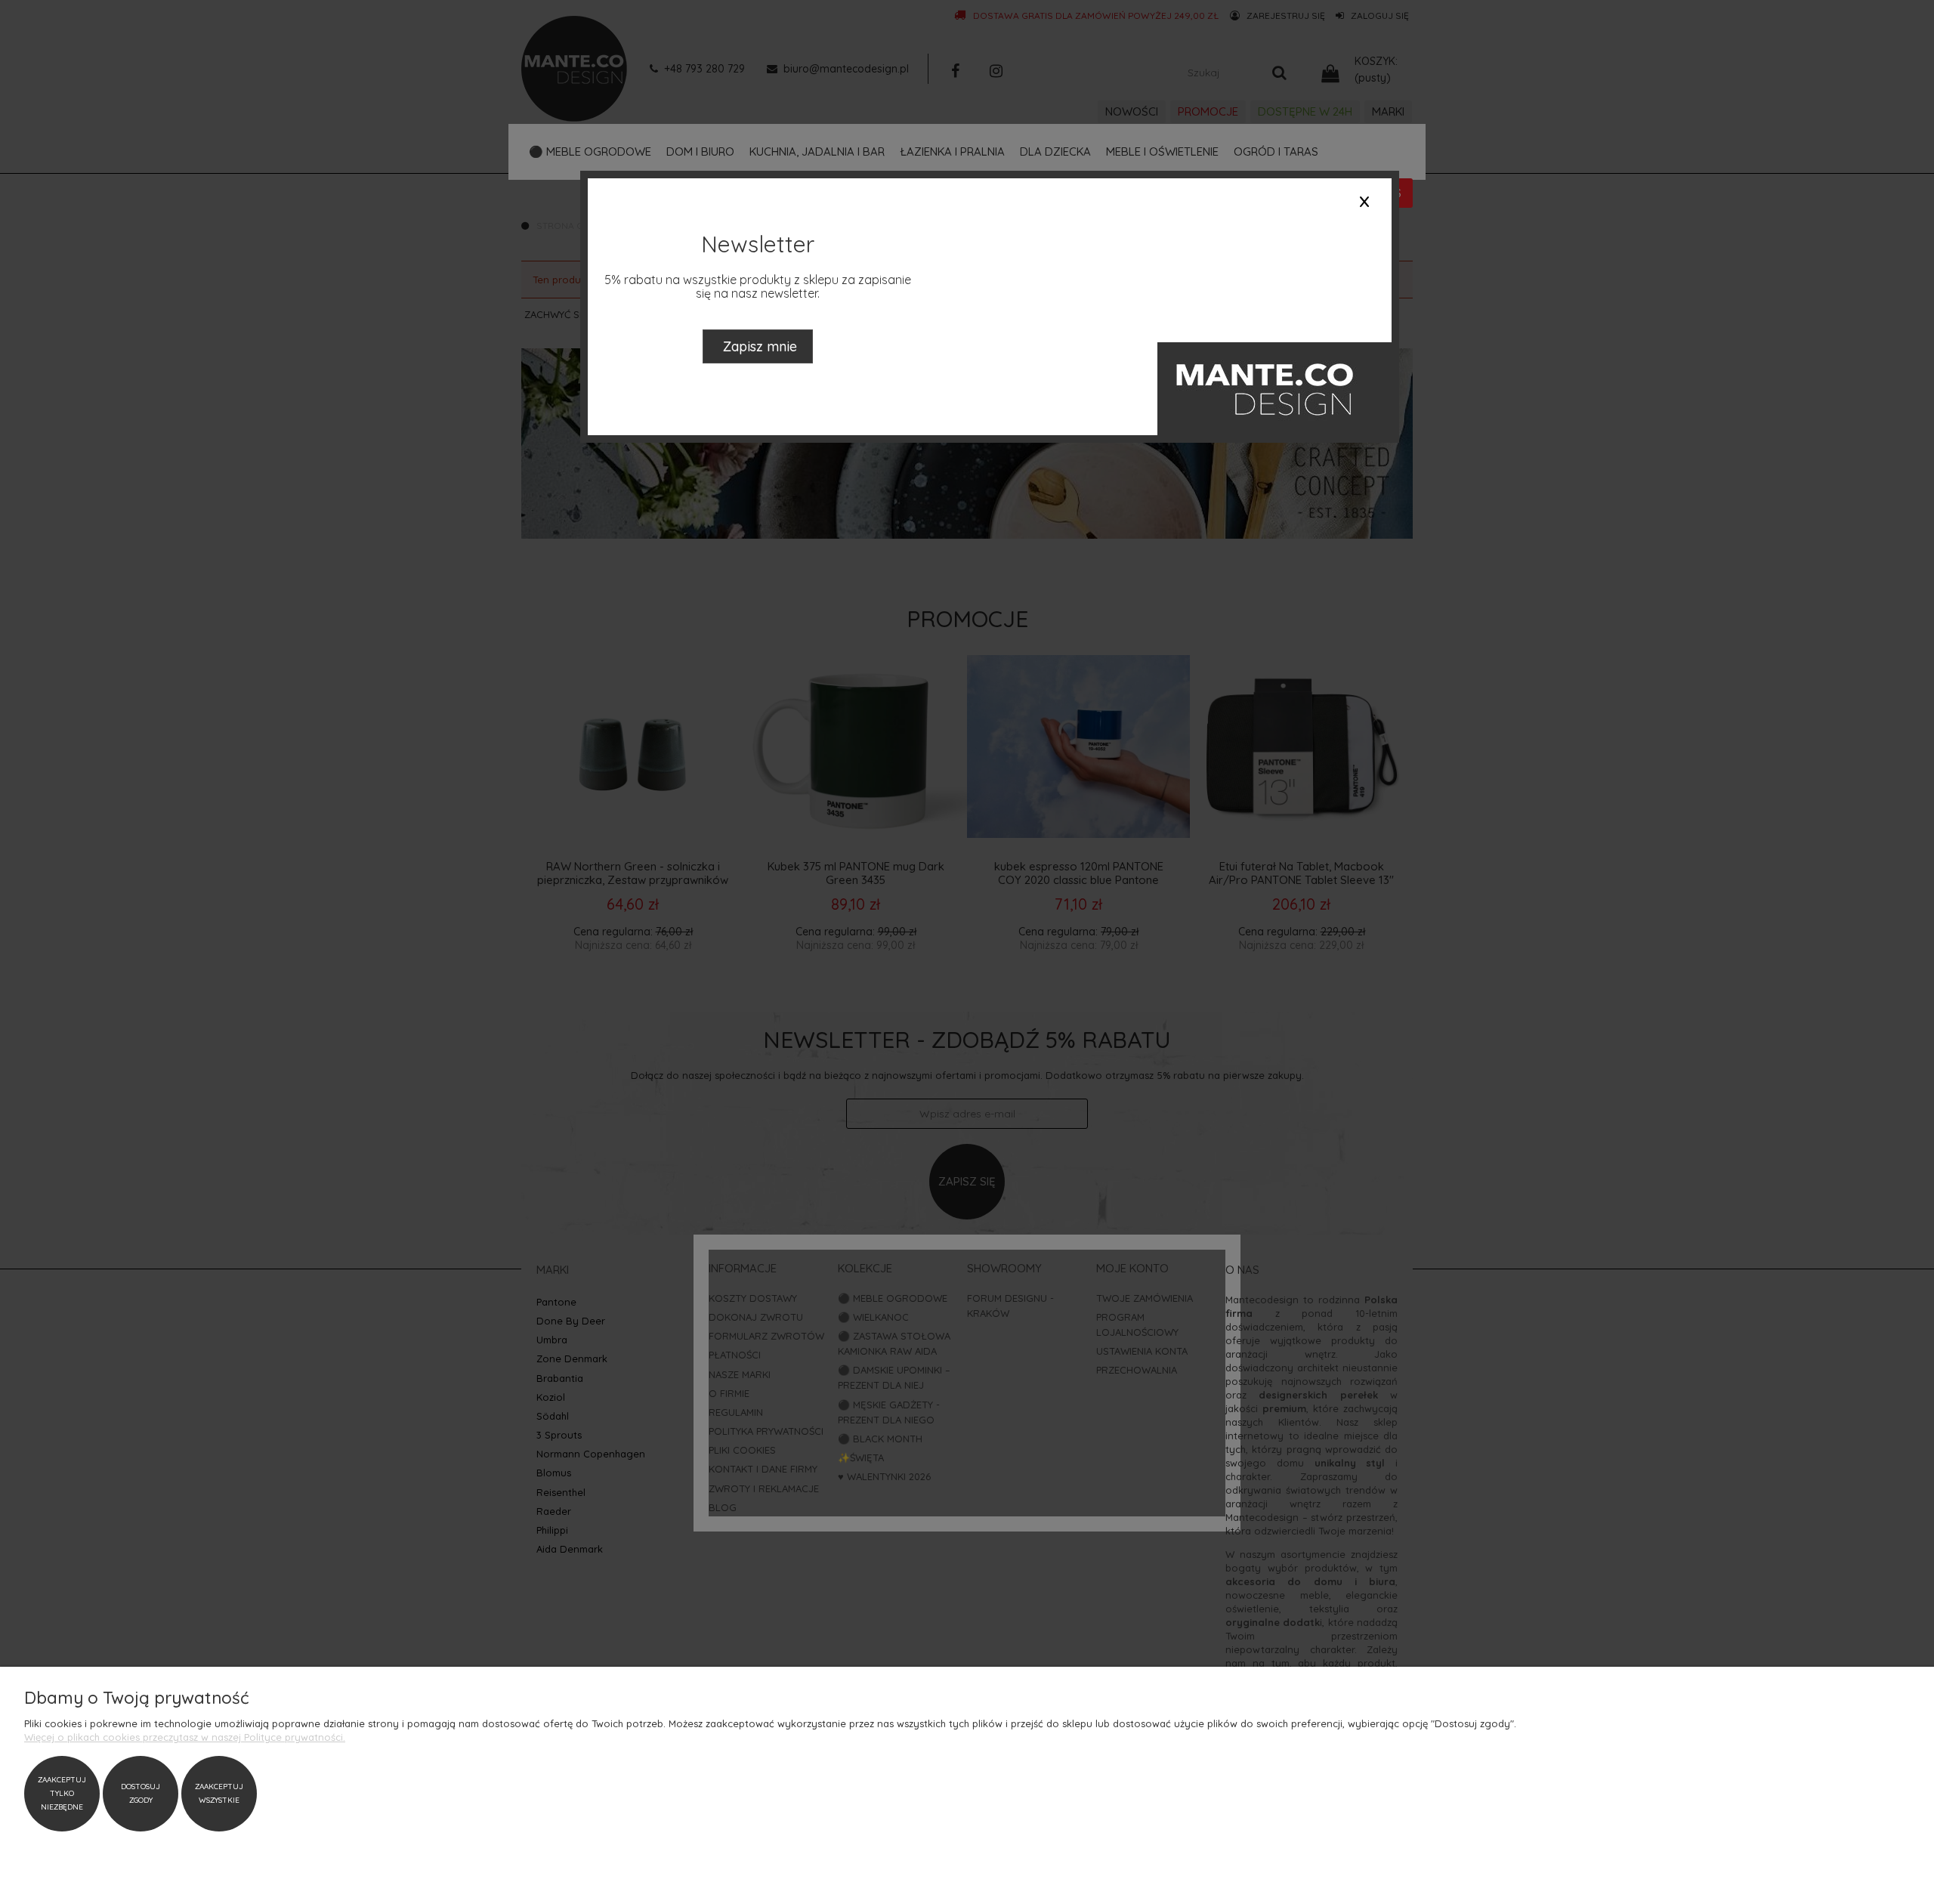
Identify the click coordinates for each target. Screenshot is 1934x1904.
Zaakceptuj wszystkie (219, 1793)
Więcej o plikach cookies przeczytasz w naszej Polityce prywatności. (185, 1737)
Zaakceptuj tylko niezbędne (62, 1793)
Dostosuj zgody (141, 1793)
